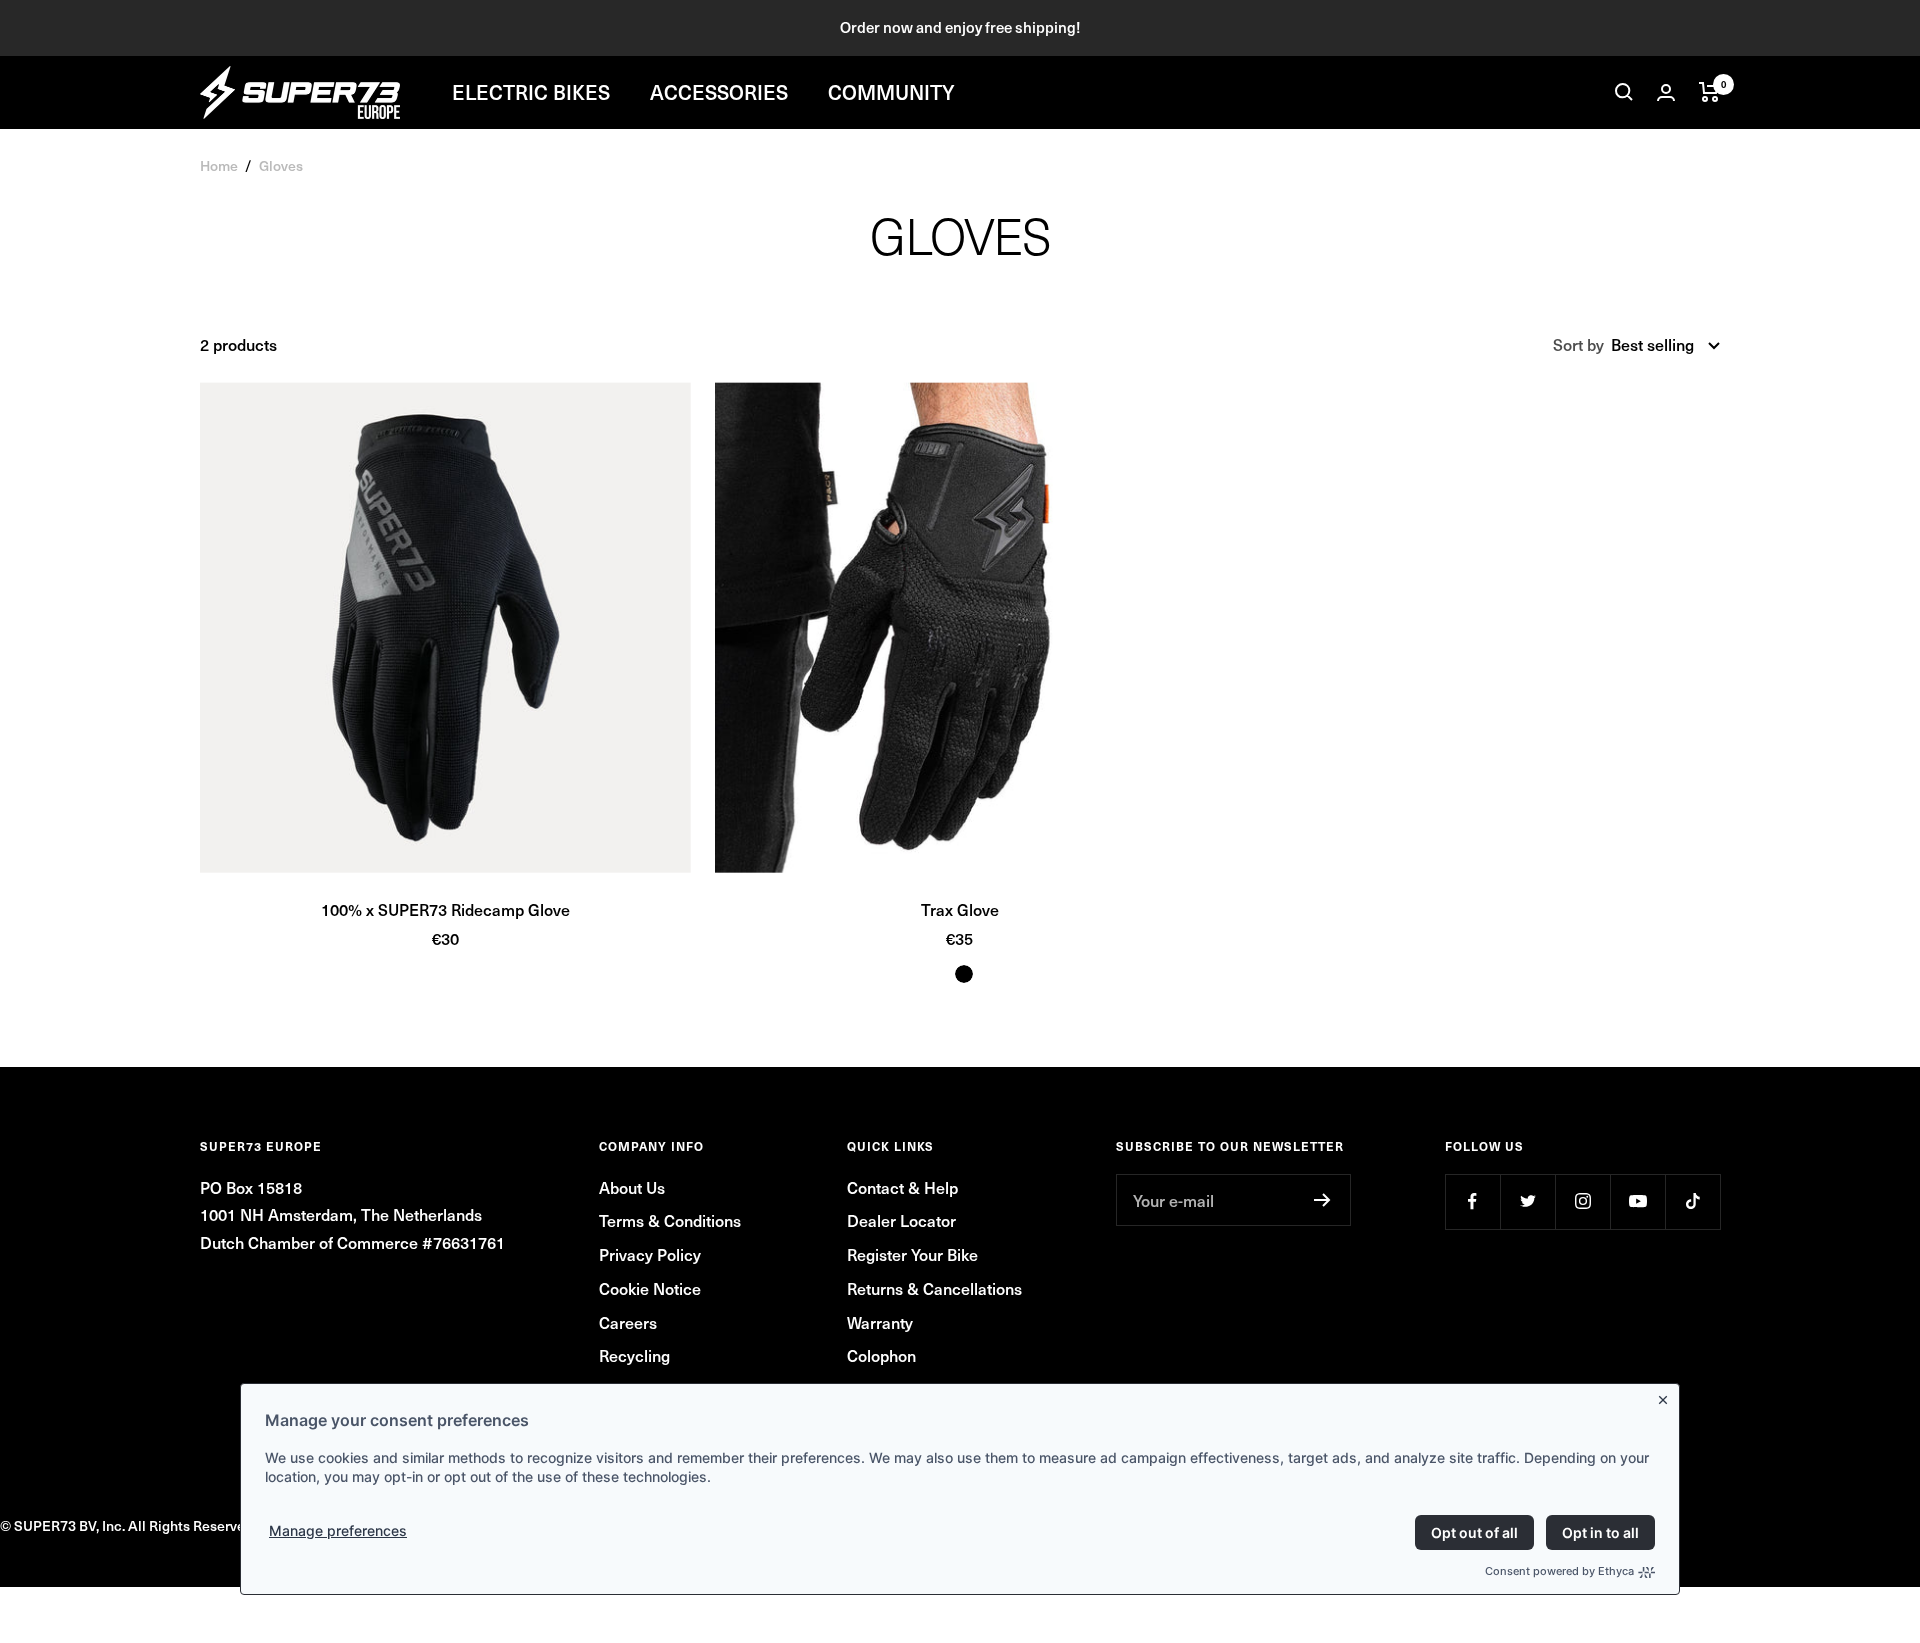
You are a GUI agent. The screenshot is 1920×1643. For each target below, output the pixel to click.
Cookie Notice (650, 1288)
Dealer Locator (901, 1220)
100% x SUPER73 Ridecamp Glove (445, 909)
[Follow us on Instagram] (1582, 1201)
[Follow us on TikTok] (1692, 1201)
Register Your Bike (912, 1254)
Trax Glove (960, 909)
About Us (632, 1187)
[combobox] (1665, 345)
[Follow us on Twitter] (1527, 1201)
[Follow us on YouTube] (1637, 1201)
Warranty (880, 1322)
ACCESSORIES (719, 92)
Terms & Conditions (670, 1220)
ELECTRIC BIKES (531, 92)
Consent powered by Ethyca (1559, 1571)
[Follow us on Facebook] (1472, 1201)
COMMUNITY (891, 92)
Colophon (881, 1355)
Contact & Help (902, 1187)
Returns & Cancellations (934, 1288)
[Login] (1666, 92)
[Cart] (1709, 92)
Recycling (634, 1355)
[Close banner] (1667, 1396)
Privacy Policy (650, 1254)
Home (219, 165)
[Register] (1322, 1200)
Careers (628, 1322)
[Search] (1624, 92)
